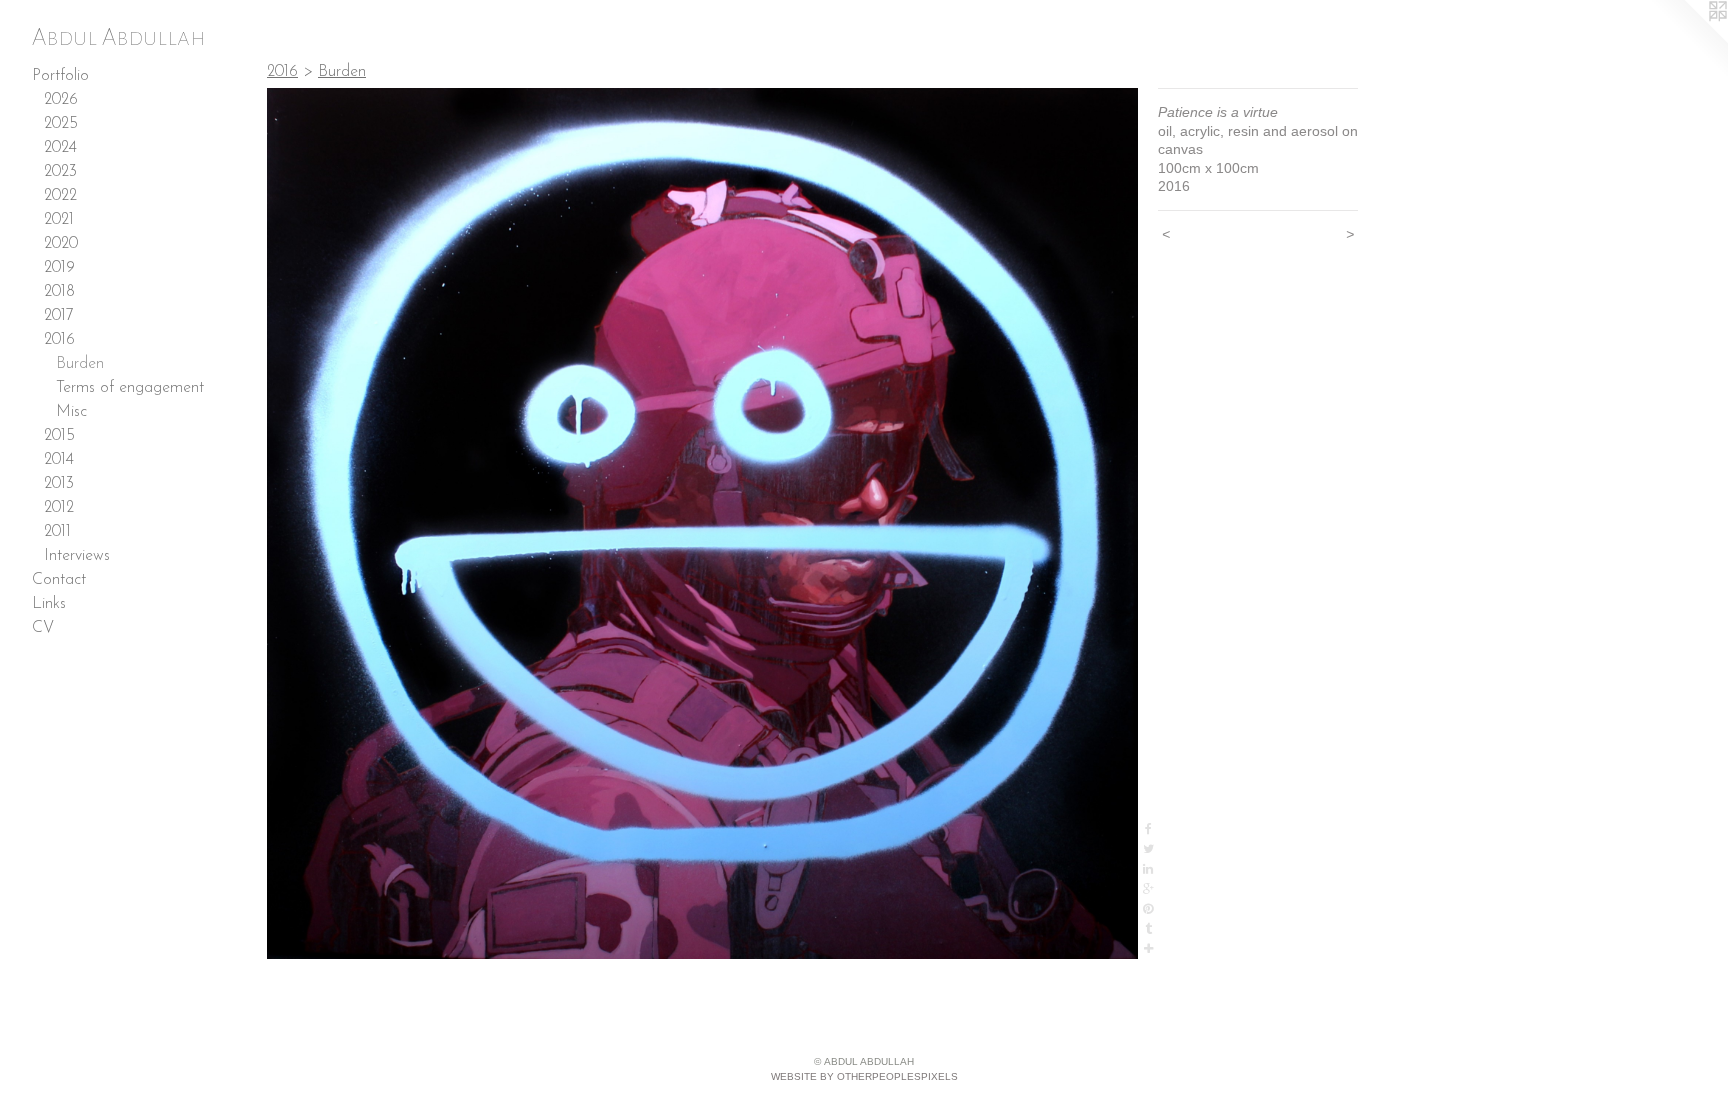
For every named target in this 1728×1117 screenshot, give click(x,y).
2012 (59, 508)
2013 (59, 484)
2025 (61, 124)
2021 (59, 220)
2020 (61, 244)
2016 (59, 340)
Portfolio (60, 76)
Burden (80, 364)
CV (43, 628)
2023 (60, 172)
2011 (57, 532)
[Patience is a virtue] (702, 523)
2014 (59, 460)
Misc (71, 412)
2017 (59, 316)
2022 (60, 196)
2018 (59, 292)
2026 (61, 100)
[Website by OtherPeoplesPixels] (1688, 40)
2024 (60, 148)
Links (49, 604)
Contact (59, 580)
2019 (59, 268)
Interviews (77, 556)
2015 (59, 436)
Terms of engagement (130, 388)
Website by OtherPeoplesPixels (864, 1076)
